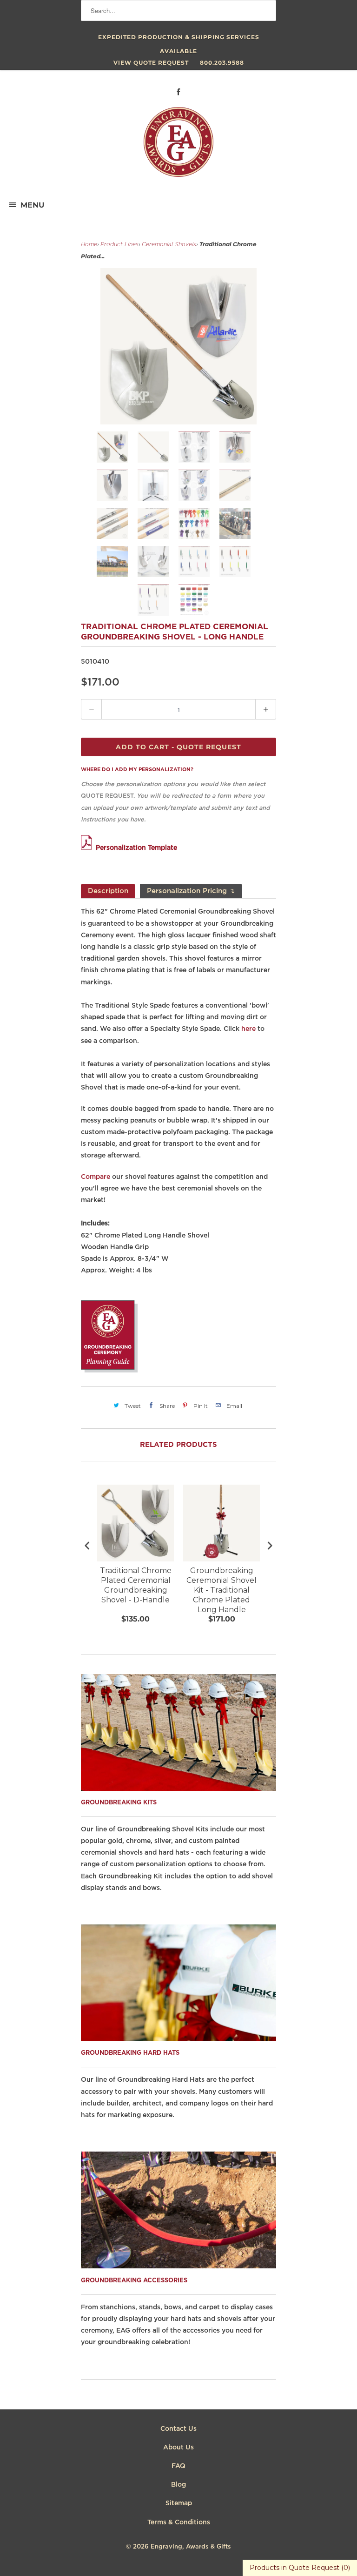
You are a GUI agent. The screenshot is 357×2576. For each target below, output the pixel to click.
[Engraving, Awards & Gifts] (178, 146)
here (248, 1029)
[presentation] (87, 1545)
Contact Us (178, 2429)
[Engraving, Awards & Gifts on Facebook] (178, 92)
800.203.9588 (222, 63)
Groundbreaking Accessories (134, 2281)
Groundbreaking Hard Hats (130, 2053)
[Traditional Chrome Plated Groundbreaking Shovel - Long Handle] (178, 346)
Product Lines (119, 245)
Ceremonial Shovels (169, 245)
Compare (96, 1177)
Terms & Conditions (179, 2522)
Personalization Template (136, 848)
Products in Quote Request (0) (300, 2568)
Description (108, 891)
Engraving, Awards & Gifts (191, 2547)
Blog (178, 2485)
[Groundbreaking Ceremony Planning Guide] (109, 1371)
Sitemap (179, 2503)
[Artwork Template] (88, 848)
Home (89, 245)
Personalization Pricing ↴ (191, 891)
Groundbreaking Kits (119, 1803)
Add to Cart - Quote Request (178, 747)
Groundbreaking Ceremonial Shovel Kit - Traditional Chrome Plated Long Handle (221, 1590)
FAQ (178, 2466)
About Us (178, 2448)
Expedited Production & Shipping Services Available (179, 39)
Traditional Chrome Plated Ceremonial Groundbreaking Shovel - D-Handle (136, 1585)
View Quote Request (151, 63)
